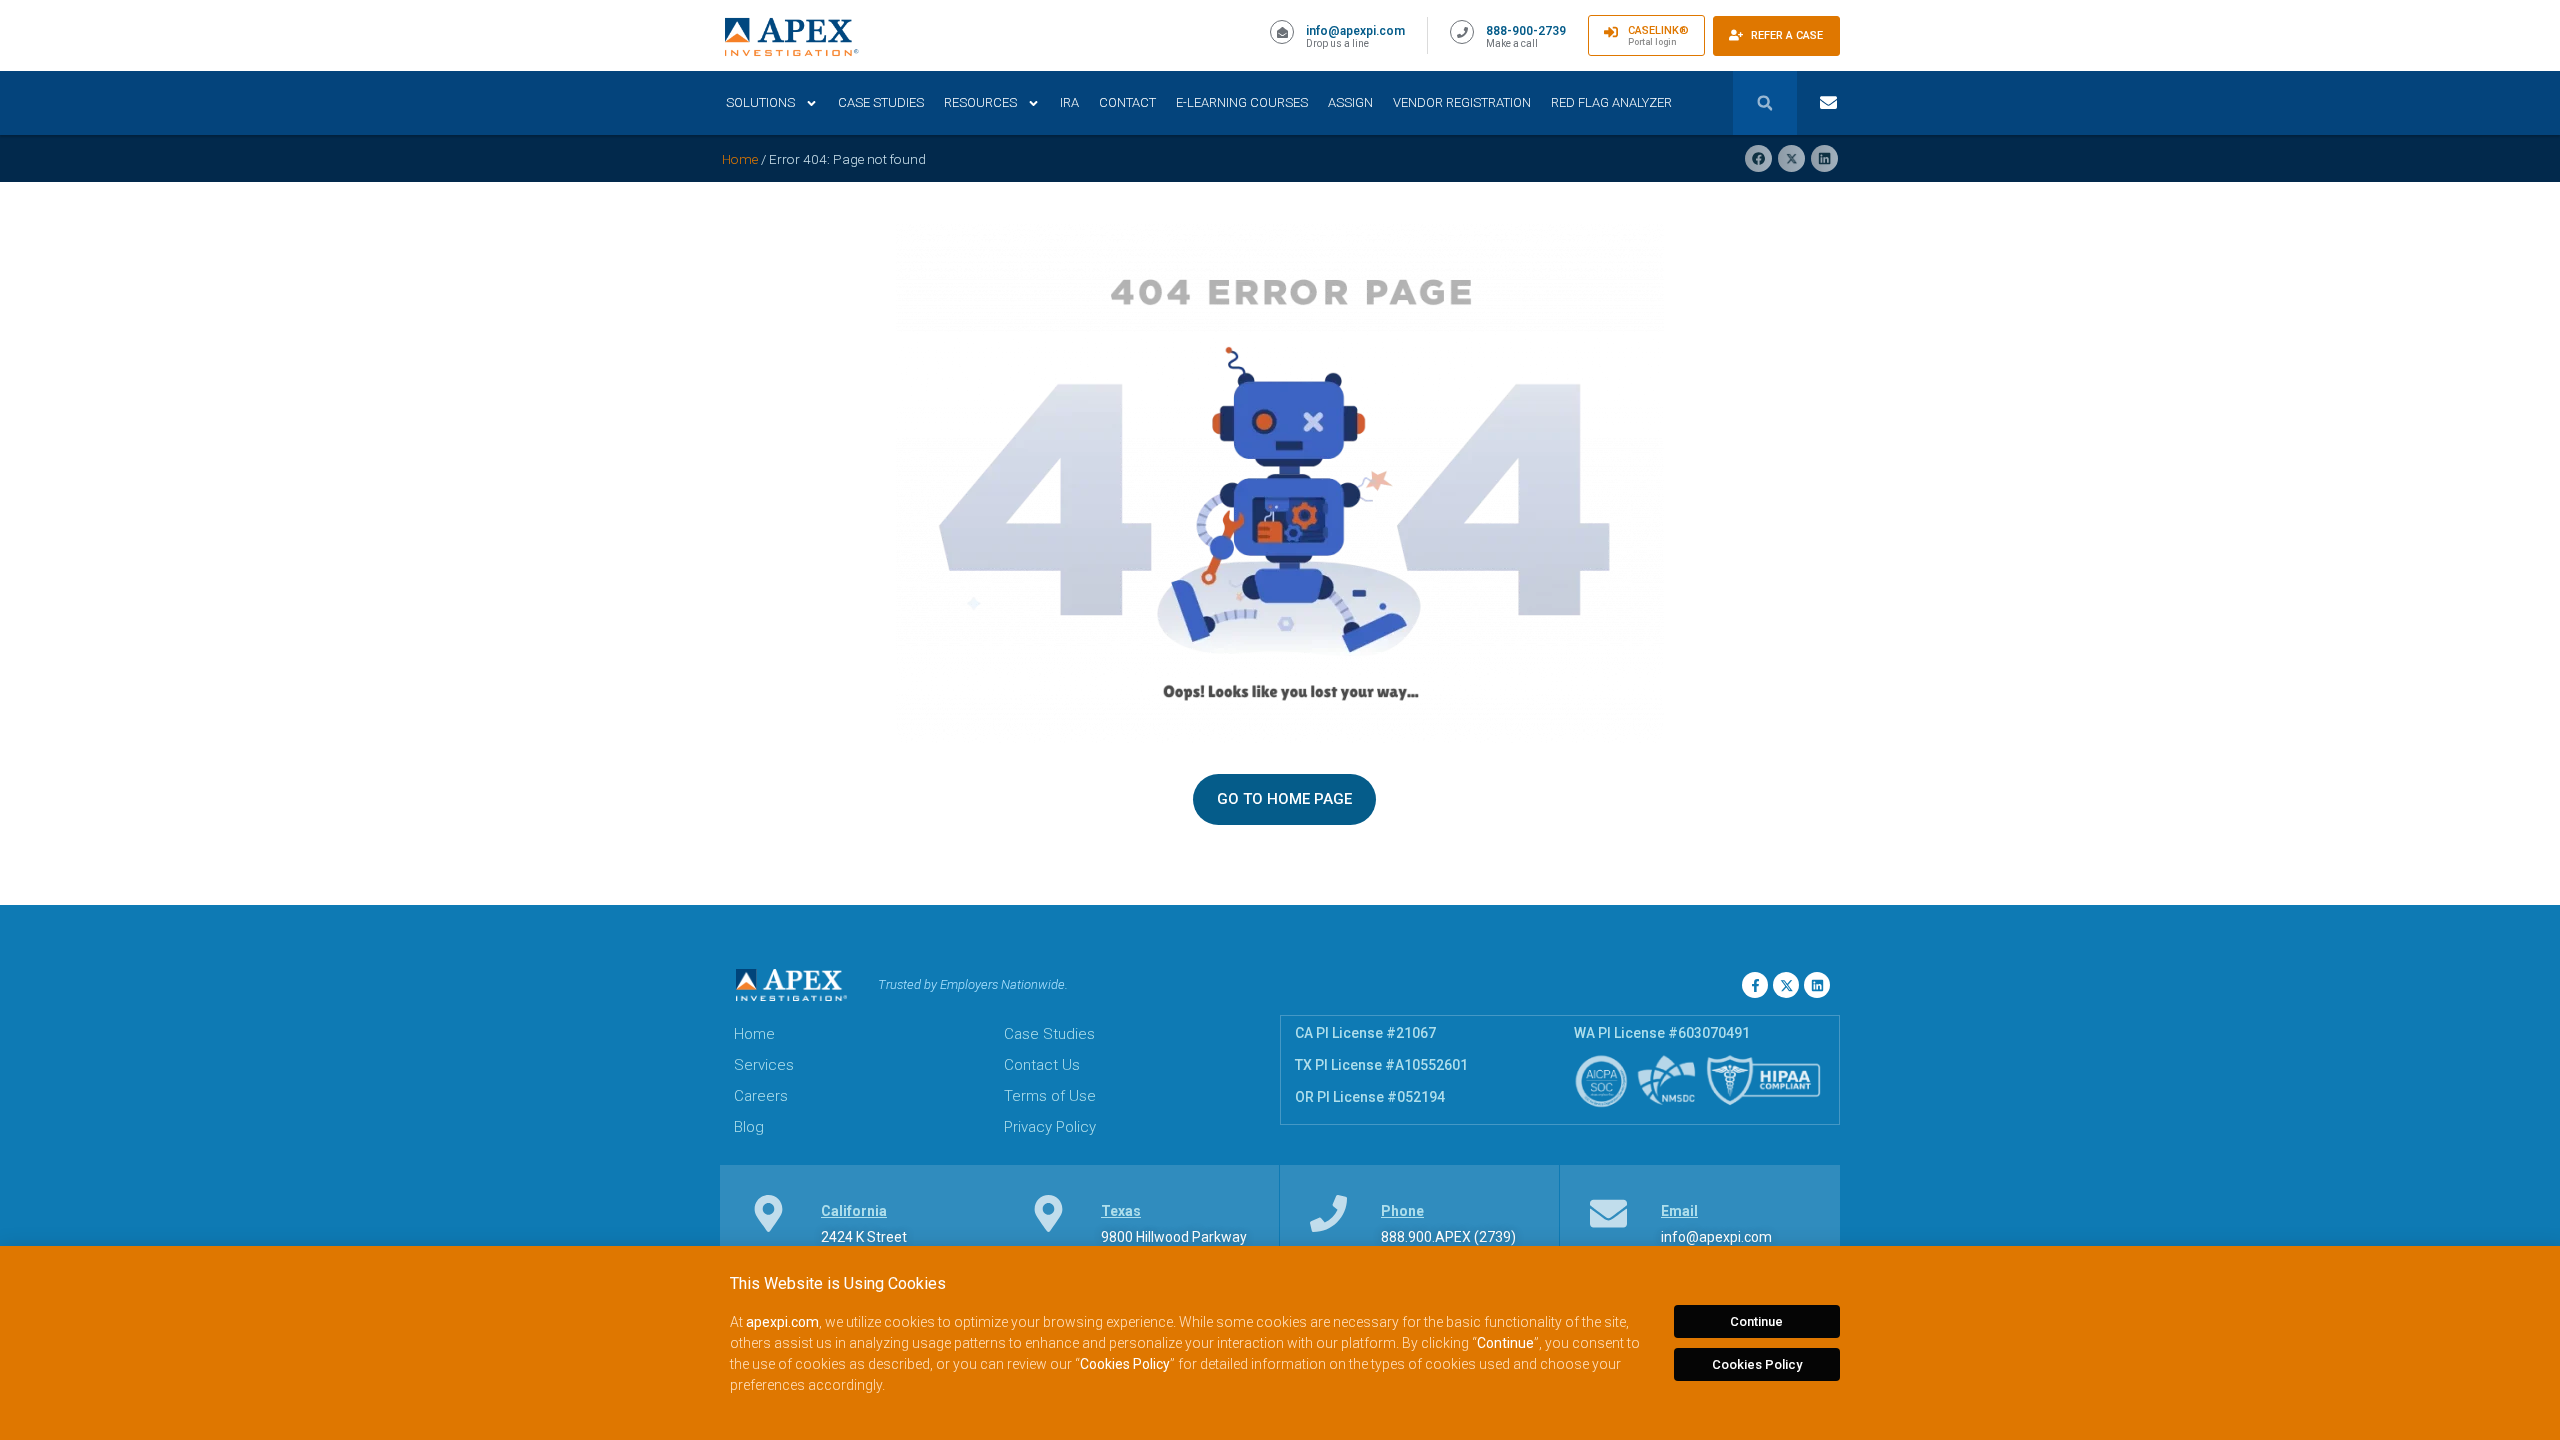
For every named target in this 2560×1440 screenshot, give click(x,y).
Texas (1121, 1211)
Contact (1127, 102)
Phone (1402, 1211)
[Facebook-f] (1755, 985)
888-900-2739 (1526, 31)
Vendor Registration (1462, 102)
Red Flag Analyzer (1611, 102)
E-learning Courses (1242, 102)
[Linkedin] (1817, 985)
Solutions (760, 102)
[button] (1765, 103)
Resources (980, 102)
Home (740, 159)
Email (1679, 1211)
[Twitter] (1786, 985)
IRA (1069, 102)
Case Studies (881, 102)
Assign (1350, 102)
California (854, 1211)
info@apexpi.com (1355, 31)
